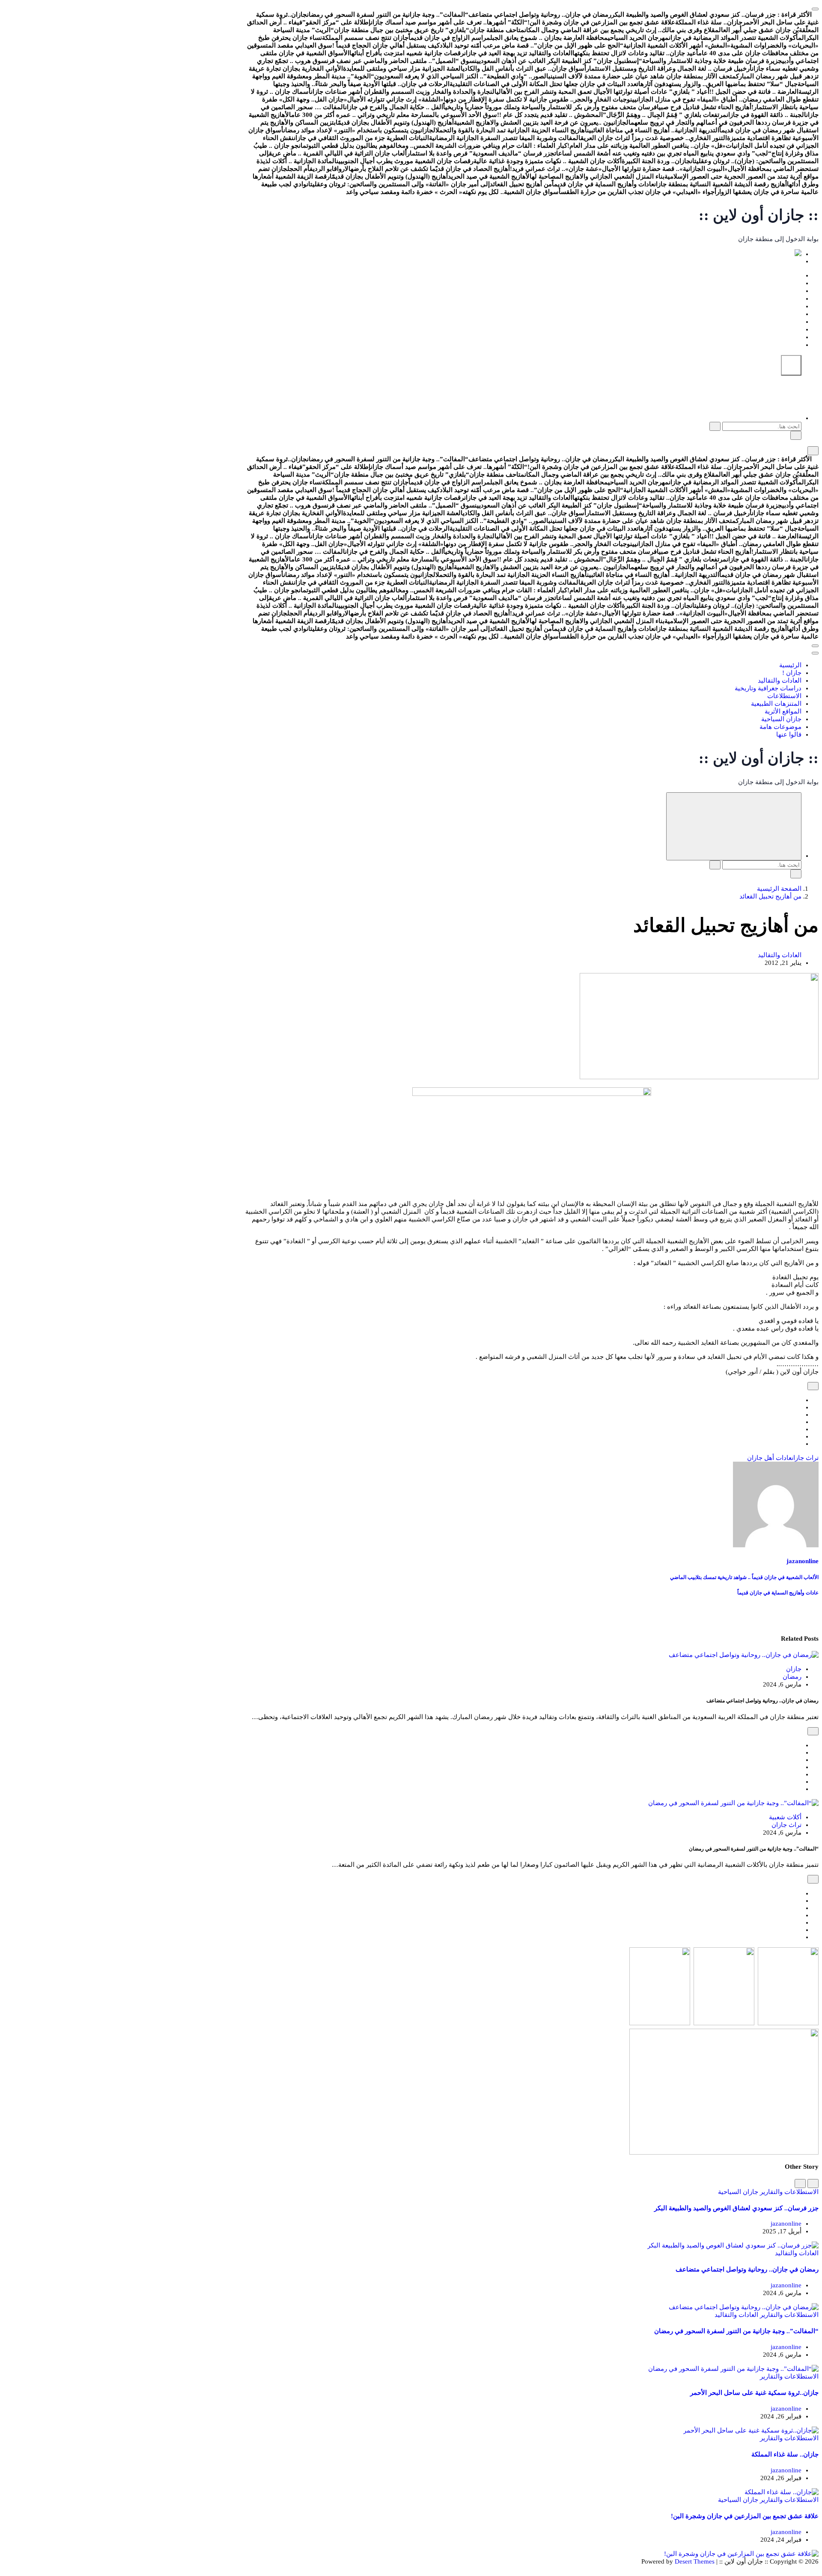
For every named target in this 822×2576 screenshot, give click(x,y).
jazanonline (803, 1561)
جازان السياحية (781, 329)
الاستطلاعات (784, 306)
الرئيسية (790, 275)
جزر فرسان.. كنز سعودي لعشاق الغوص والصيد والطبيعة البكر (736, 2208)
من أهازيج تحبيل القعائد (770, 896)
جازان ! (792, 283)
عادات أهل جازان (769, 1458)
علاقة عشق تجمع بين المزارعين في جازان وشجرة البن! (745, 2516)
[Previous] (813, 2183)
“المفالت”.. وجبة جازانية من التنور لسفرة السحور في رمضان (736, 2331)
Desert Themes (695, 2561)
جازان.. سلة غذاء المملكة (785, 2454)
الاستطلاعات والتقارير (788, 2192)
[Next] (800, 2183)
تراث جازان (805, 1458)
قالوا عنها (789, 345)
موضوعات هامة (780, 337)
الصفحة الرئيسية (779, 889)
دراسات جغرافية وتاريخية (768, 298)
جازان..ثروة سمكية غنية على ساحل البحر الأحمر (754, 2393)
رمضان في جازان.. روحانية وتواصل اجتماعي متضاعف (747, 2269)
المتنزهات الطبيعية (776, 314)
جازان (794, 1669)
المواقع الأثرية (783, 322)
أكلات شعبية (785, 1817)
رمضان (792, 1677)
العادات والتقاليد (780, 291)
